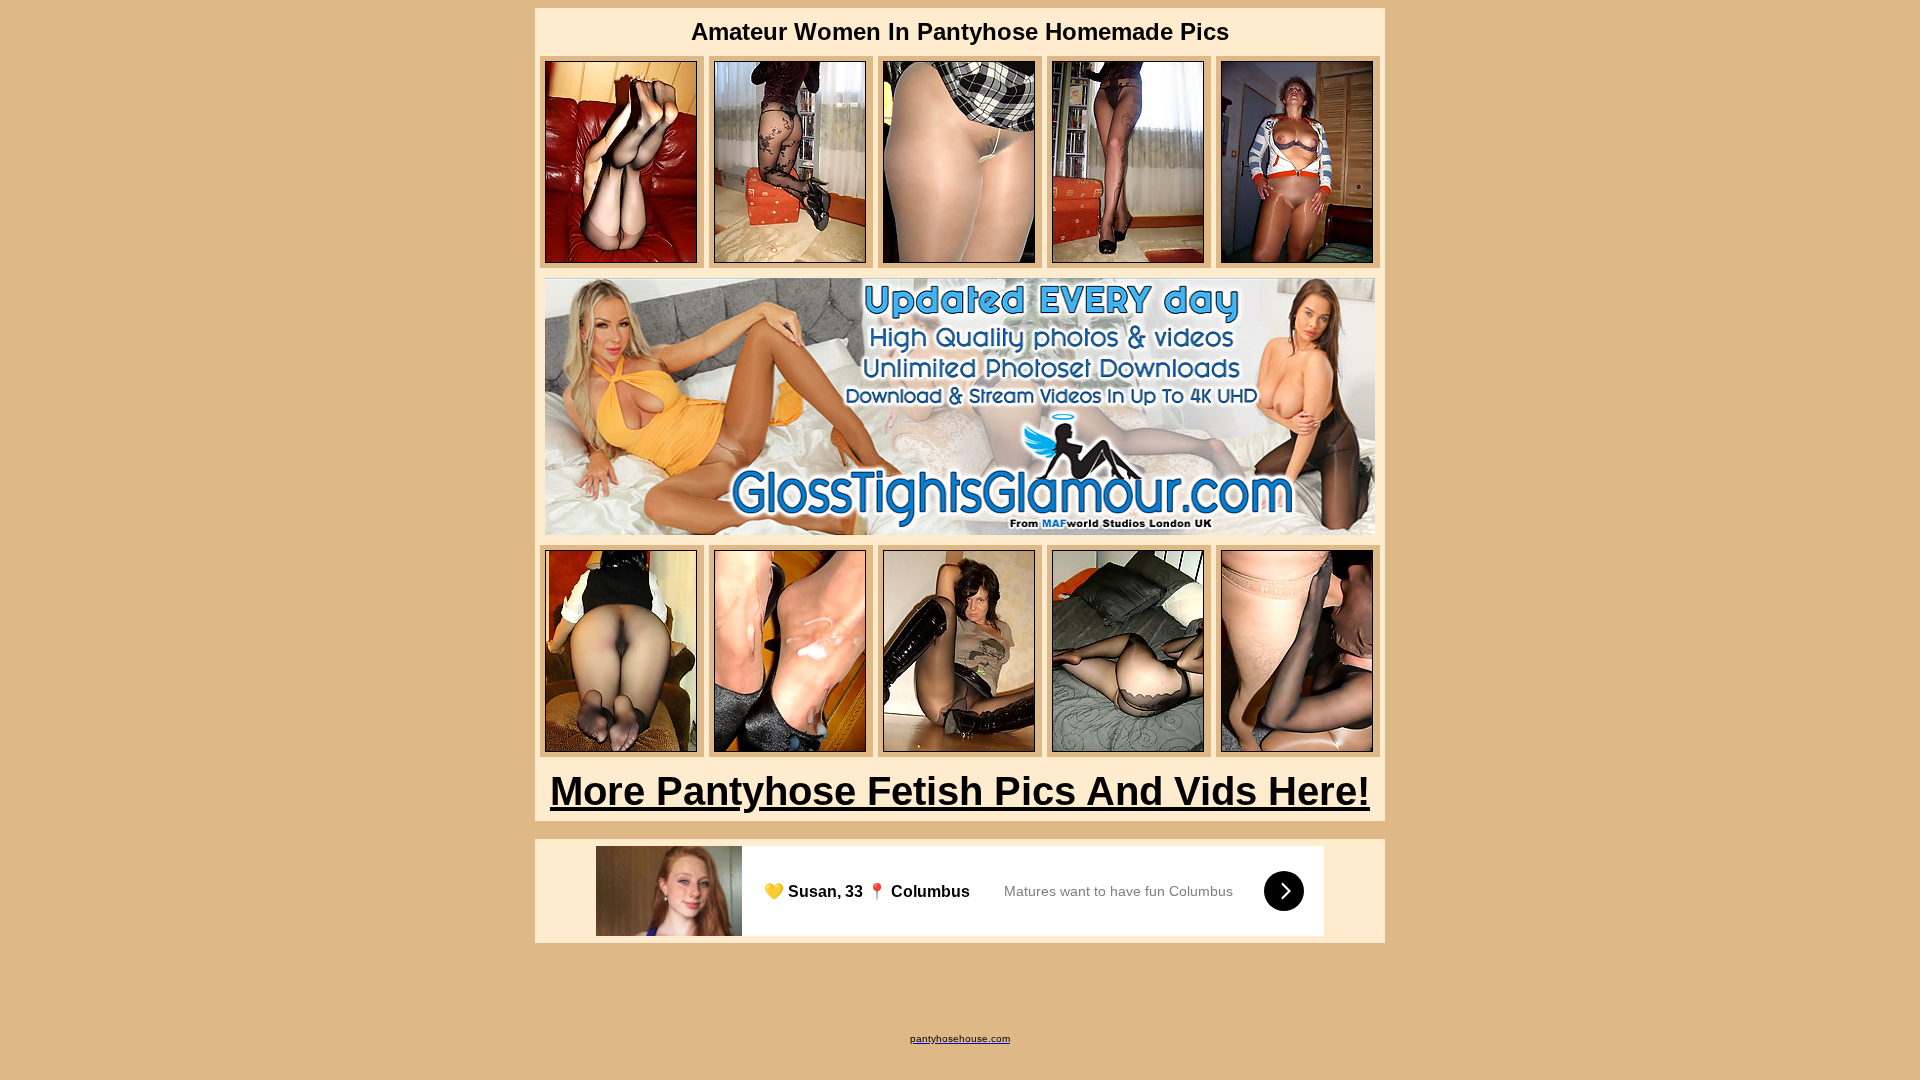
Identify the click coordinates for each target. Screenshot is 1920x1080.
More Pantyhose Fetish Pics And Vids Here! (960, 791)
